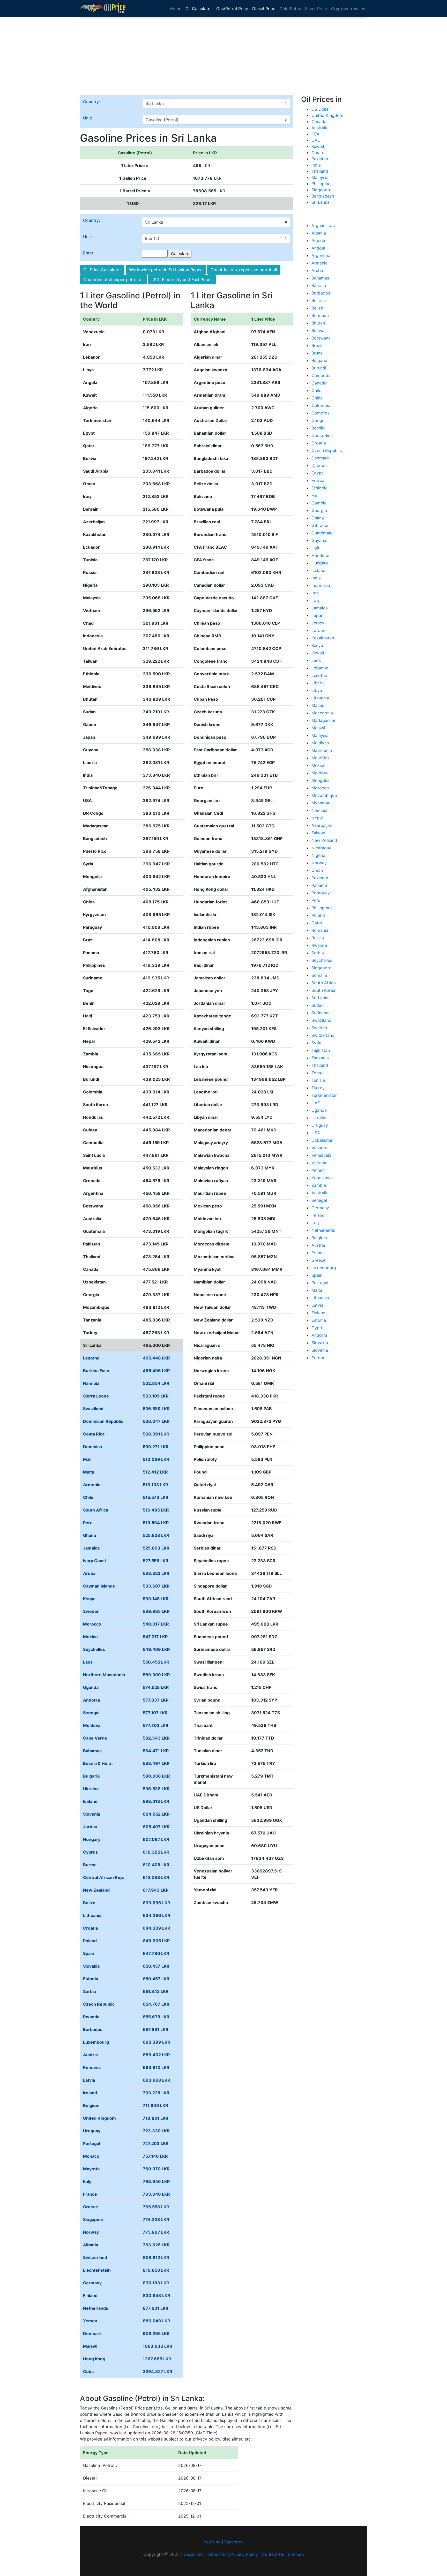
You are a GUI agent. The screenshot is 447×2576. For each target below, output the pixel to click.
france (318, 1253)
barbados (321, 293)
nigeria (318, 855)
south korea (323, 990)
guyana (319, 540)
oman (317, 870)
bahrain (319, 285)
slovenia (320, 1350)
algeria (318, 240)
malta (317, 1290)
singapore (321, 968)
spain (317, 1275)
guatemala (322, 533)
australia (320, 1193)
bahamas (320, 278)
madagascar (323, 720)
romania (320, 930)
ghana (318, 518)
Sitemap (296, 2554)
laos (316, 660)
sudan (318, 1005)
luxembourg (324, 1268)
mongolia (321, 780)
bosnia (318, 428)
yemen (318, 1170)
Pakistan (320, 159)
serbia (318, 953)
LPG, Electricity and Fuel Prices (182, 279)
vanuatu (319, 1148)
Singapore (321, 190)
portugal (320, 1283)
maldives (320, 743)
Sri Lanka (321, 202)
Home (176, 9)
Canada (319, 122)
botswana (321, 338)
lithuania (320, 698)
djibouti (319, 465)
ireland (318, 1215)
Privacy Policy (244, 2554)
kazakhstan (323, 638)
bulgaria (319, 360)
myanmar (321, 803)
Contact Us (273, 2554)
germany (320, 1208)
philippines (322, 908)
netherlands (323, 1230)
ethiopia (319, 488)
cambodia (322, 375)
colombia (321, 405)
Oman (317, 153)
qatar (317, 923)
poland (318, 915)
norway (319, 863)
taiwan (318, 833)
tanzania (320, 1058)
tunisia (318, 1080)
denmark (320, 458)
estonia (319, 1320)
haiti (316, 548)
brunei (318, 353)
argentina (321, 255)
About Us (217, 2554)
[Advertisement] (224, 59)
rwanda (319, 945)
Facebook (234, 2542)
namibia (319, 810)
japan (317, 615)
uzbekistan (322, 1140)
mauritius (320, 758)
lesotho (319, 675)
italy (316, 1223)
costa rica (322, 435)
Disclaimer (194, 2554)
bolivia (318, 330)
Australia (320, 128)
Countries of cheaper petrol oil (113, 279)
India (316, 165)
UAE (316, 140)
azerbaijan (322, 825)
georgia (319, 510)
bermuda (320, 315)
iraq (315, 600)
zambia (319, 1185)
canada (319, 383)
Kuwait (318, 146)
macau (318, 705)
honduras (321, 555)
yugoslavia (322, 1178)
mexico (319, 765)
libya (317, 690)
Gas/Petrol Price (232, 9)
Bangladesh (323, 196)
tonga (318, 1073)
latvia (317, 1305)
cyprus (318, 1328)
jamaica (320, 608)
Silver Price (316, 9)
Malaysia (320, 177)
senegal (319, 1200)
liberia (318, 683)
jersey (318, 623)
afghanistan (323, 225)
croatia (319, 443)
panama (319, 885)
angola (318, 248)
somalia (319, 975)
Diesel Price (264, 9)
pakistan (320, 878)
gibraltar (320, 525)
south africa (324, 983)
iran (315, 593)
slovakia (320, 1343)
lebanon (320, 668)
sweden (319, 1028)
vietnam (319, 1163)
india (316, 578)
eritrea (318, 480)
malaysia (320, 735)
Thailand (320, 171)
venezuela (321, 1155)
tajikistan (321, 1050)
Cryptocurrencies (348, 9)
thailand (320, 1065)
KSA (315, 134)
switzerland (323, 1035)
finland (318, 1313)
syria (316, 1043)
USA (316, 1133)
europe (318, 1358)
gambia (319, 503)
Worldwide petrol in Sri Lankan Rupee (166, 270)
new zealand (324, 840)
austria (318, 1245)
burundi (319, 368)
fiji (314, 495)
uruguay (320, 1125)
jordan (318, 630)
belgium (319, 1238)
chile (316, 390)
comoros (321, 413)
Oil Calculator (199, 9)
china (317, 398)
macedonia (322, 713)
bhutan (318, 323)
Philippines (322, 184)
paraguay (321, 893)
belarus (319, 300)
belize (317, 308)
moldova (320, 773)
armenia (319, 263)
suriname (321, 1013)
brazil (317, 345)
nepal (317, 818)
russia (318, 938)
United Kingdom (327, 115)
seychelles (322, 960)
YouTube (212, 2542)
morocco (320, 788)
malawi (318, 728)
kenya (317, 645)
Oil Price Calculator (102, 270)
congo (318, 420)
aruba (317, 270)
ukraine (319, 1118)
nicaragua (321, 848)
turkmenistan (325, 1095)
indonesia (321, 585)
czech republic (327, 450)
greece (318, 1260)
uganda (319, 1110)
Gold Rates (290, 9)
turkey (318, 1088)
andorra (319, 1335)
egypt (317, 473)
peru (316, 900)
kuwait (318, 653)
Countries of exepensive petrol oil (244, 270)
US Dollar (321, 109)
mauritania (322, 750)
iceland (318, 570)
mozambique (324, 795)
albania (319, 233)
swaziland (321, 1020)
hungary (320, 563)
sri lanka (321, 998)
